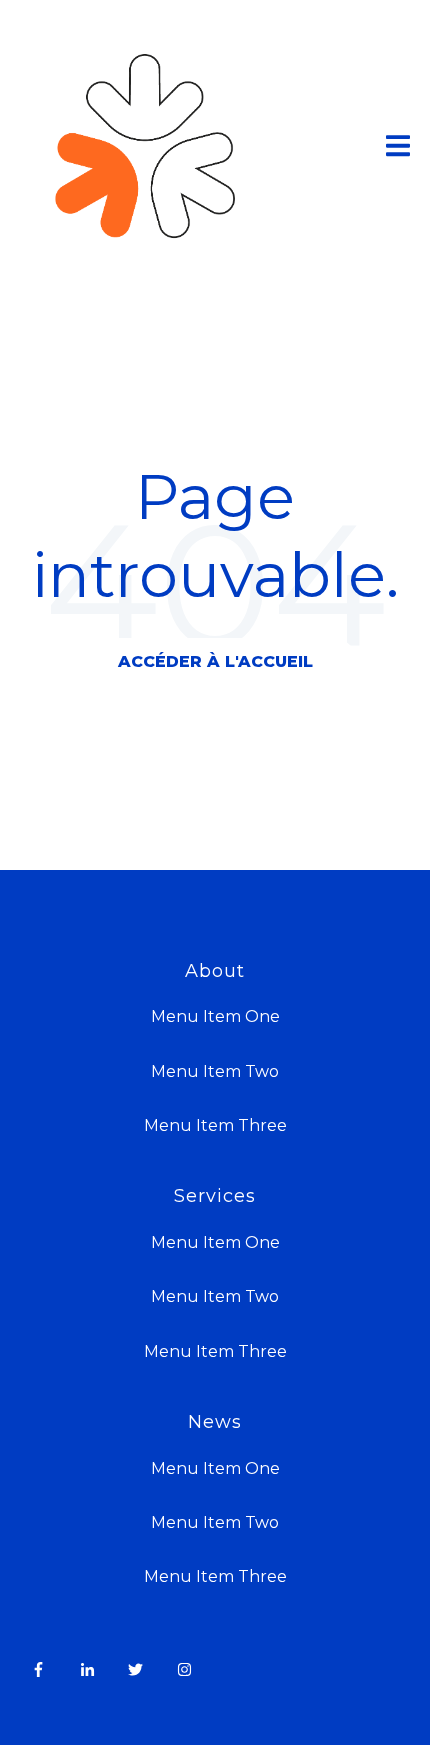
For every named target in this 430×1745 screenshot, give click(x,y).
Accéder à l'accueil (215, 661)
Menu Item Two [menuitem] (215, 1071)
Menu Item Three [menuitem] (215, 1125)
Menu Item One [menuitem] (215, 1016)
